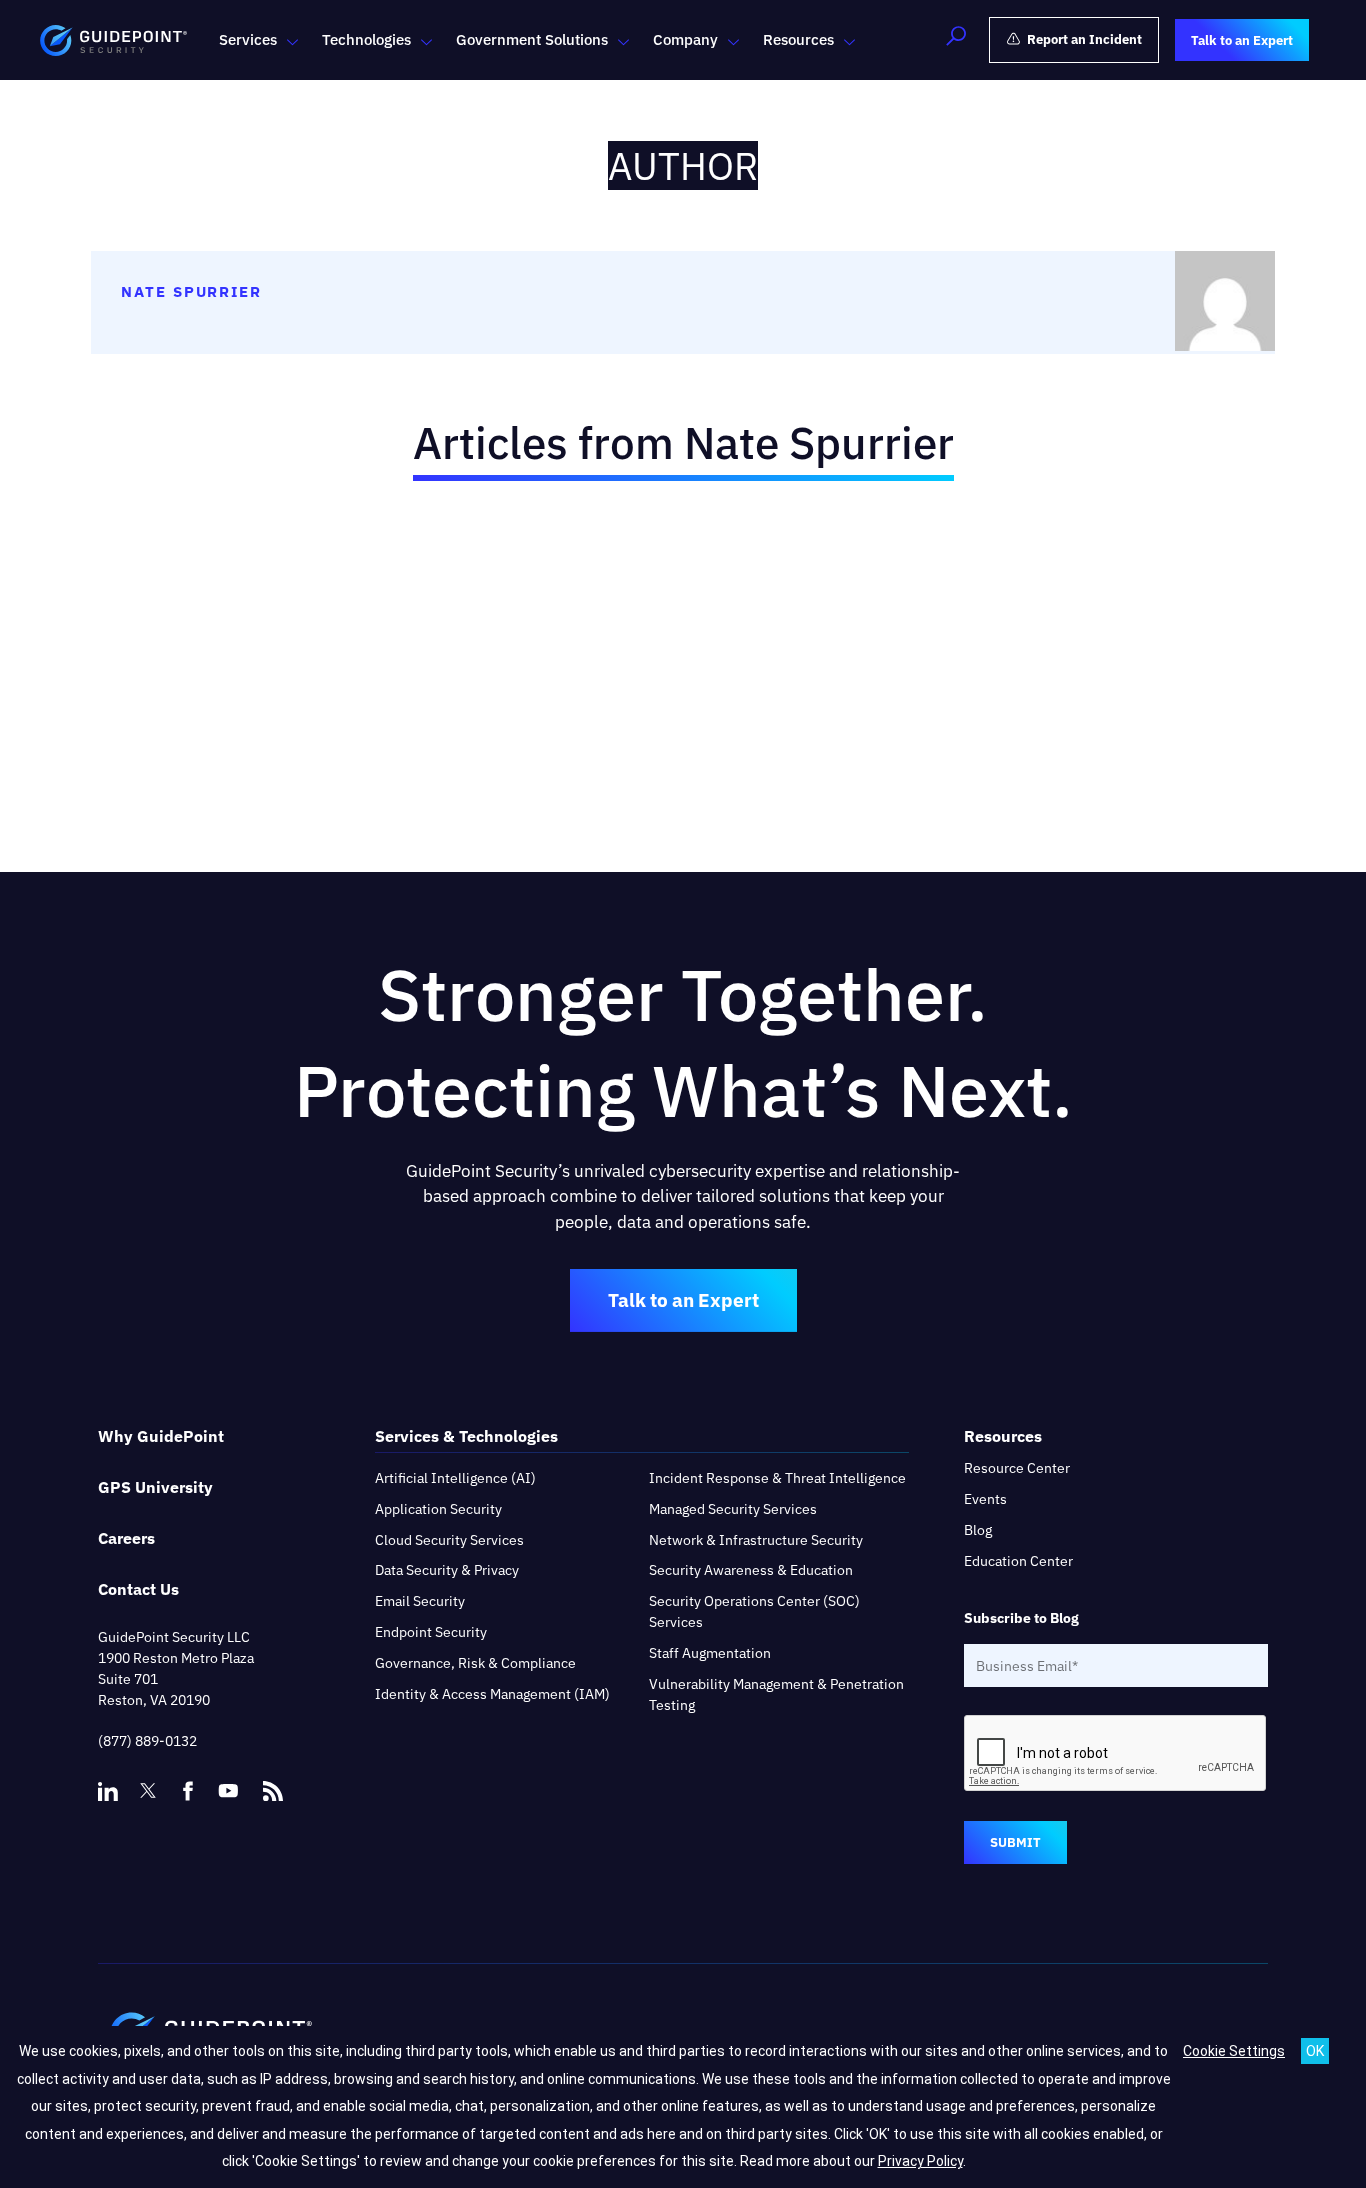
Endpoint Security (431, 1632)
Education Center (1018, 1561)
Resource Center (1017, 1468)
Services (248, 39)
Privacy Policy (920, 2161)
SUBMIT (1015, 1842)
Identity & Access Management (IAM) (492, 1694)
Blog (978, 1530)
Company (685, 39)
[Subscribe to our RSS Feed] (273, 1782)
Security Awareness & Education (751, 1570)
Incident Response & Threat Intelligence (777, 1478)
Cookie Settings (1234, 2051)
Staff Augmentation (710, 1653)
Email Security (420, 1601)
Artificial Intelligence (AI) (455, 1478)
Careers (126, 1538)
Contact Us (138, 1589)
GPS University (155, 1487)
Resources (798, 39)
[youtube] (228, 1791)
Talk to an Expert (683, 1300)
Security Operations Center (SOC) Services (754, 1611)
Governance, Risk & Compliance (475, 1663)
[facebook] (188, 1791)
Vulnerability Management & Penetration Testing (776, 1694)
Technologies (366, 39)
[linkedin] (108, 1791)
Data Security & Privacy (447, 1570)
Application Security (438, 1509)
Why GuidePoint (161, 1436)
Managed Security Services (733, 1509)
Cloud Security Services (449, 1540)
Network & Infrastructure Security (756, 1540)
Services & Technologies (466, 1436)
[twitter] (148, 1791)
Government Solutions (532, 39)
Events (985, 1499)
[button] (956, 40)
